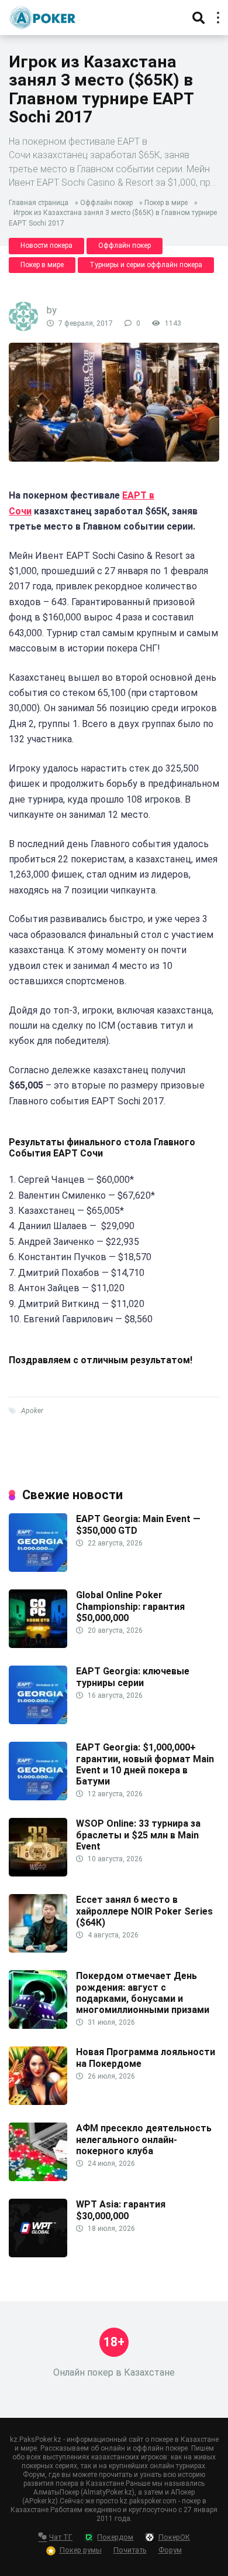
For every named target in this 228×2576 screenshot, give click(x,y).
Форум (170, 2550)
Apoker (32, 1411)
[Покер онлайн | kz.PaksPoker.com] (42, 16)
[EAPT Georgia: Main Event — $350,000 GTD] (38, 1569)
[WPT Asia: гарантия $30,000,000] (38, 2254)
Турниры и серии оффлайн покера (146, 265)
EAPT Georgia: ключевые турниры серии (133, 1677)
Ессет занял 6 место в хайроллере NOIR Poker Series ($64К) (144, 1911)
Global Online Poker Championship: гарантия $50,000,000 (130, 1606)
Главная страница (39, 203)
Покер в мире (166, 203)
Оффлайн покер (106, 203)
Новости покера (46, 245)
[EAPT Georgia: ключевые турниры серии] (38, 1721)
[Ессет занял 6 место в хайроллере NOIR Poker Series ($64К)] (38, 1949)
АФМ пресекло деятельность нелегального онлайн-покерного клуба (144, 2139)
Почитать (130, 2550)
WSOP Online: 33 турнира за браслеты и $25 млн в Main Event (138, 1835)
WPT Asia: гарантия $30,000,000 (121, 2210)
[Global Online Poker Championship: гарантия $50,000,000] (38, 1645)
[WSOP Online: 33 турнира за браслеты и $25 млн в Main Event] (38, 1873)
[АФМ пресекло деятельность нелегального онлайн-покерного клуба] (38, 2178)
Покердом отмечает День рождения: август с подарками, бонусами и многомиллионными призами (143, 1993)
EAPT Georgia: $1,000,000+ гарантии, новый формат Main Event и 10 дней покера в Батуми (145, 1764)
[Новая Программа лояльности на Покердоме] (38, 2102)
